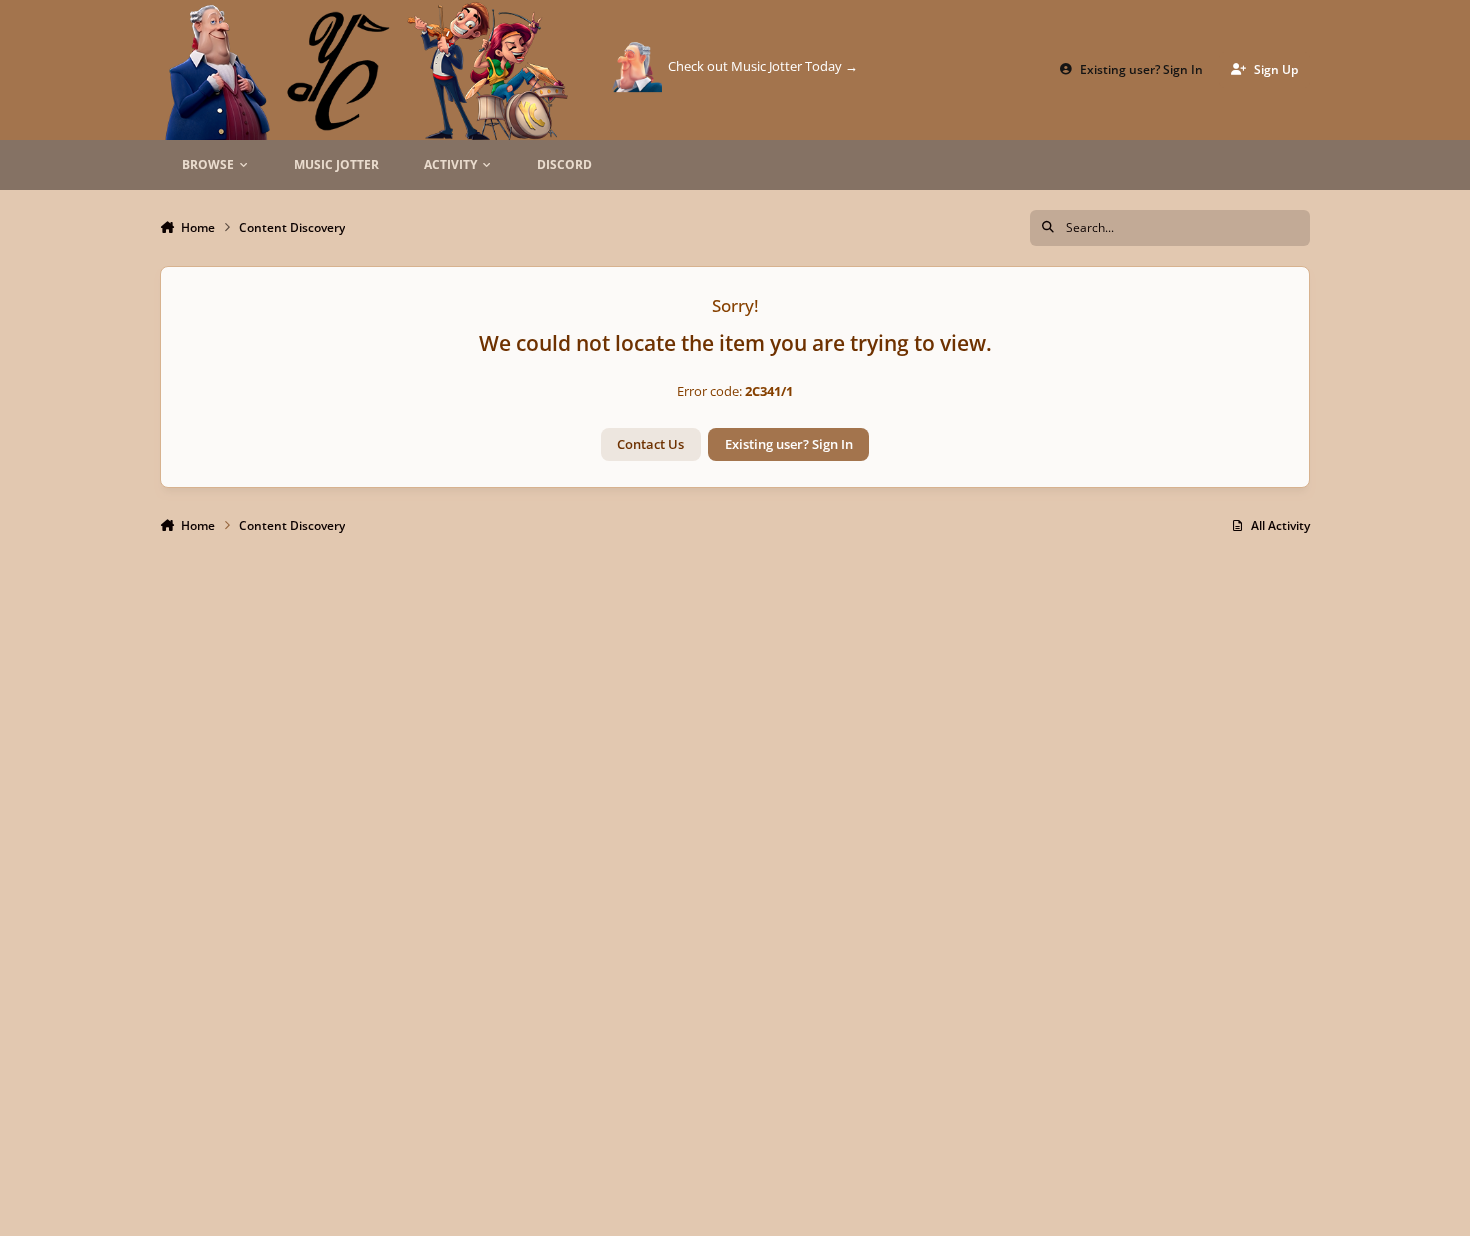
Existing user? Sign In (789, 444)
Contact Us (650, 444)
